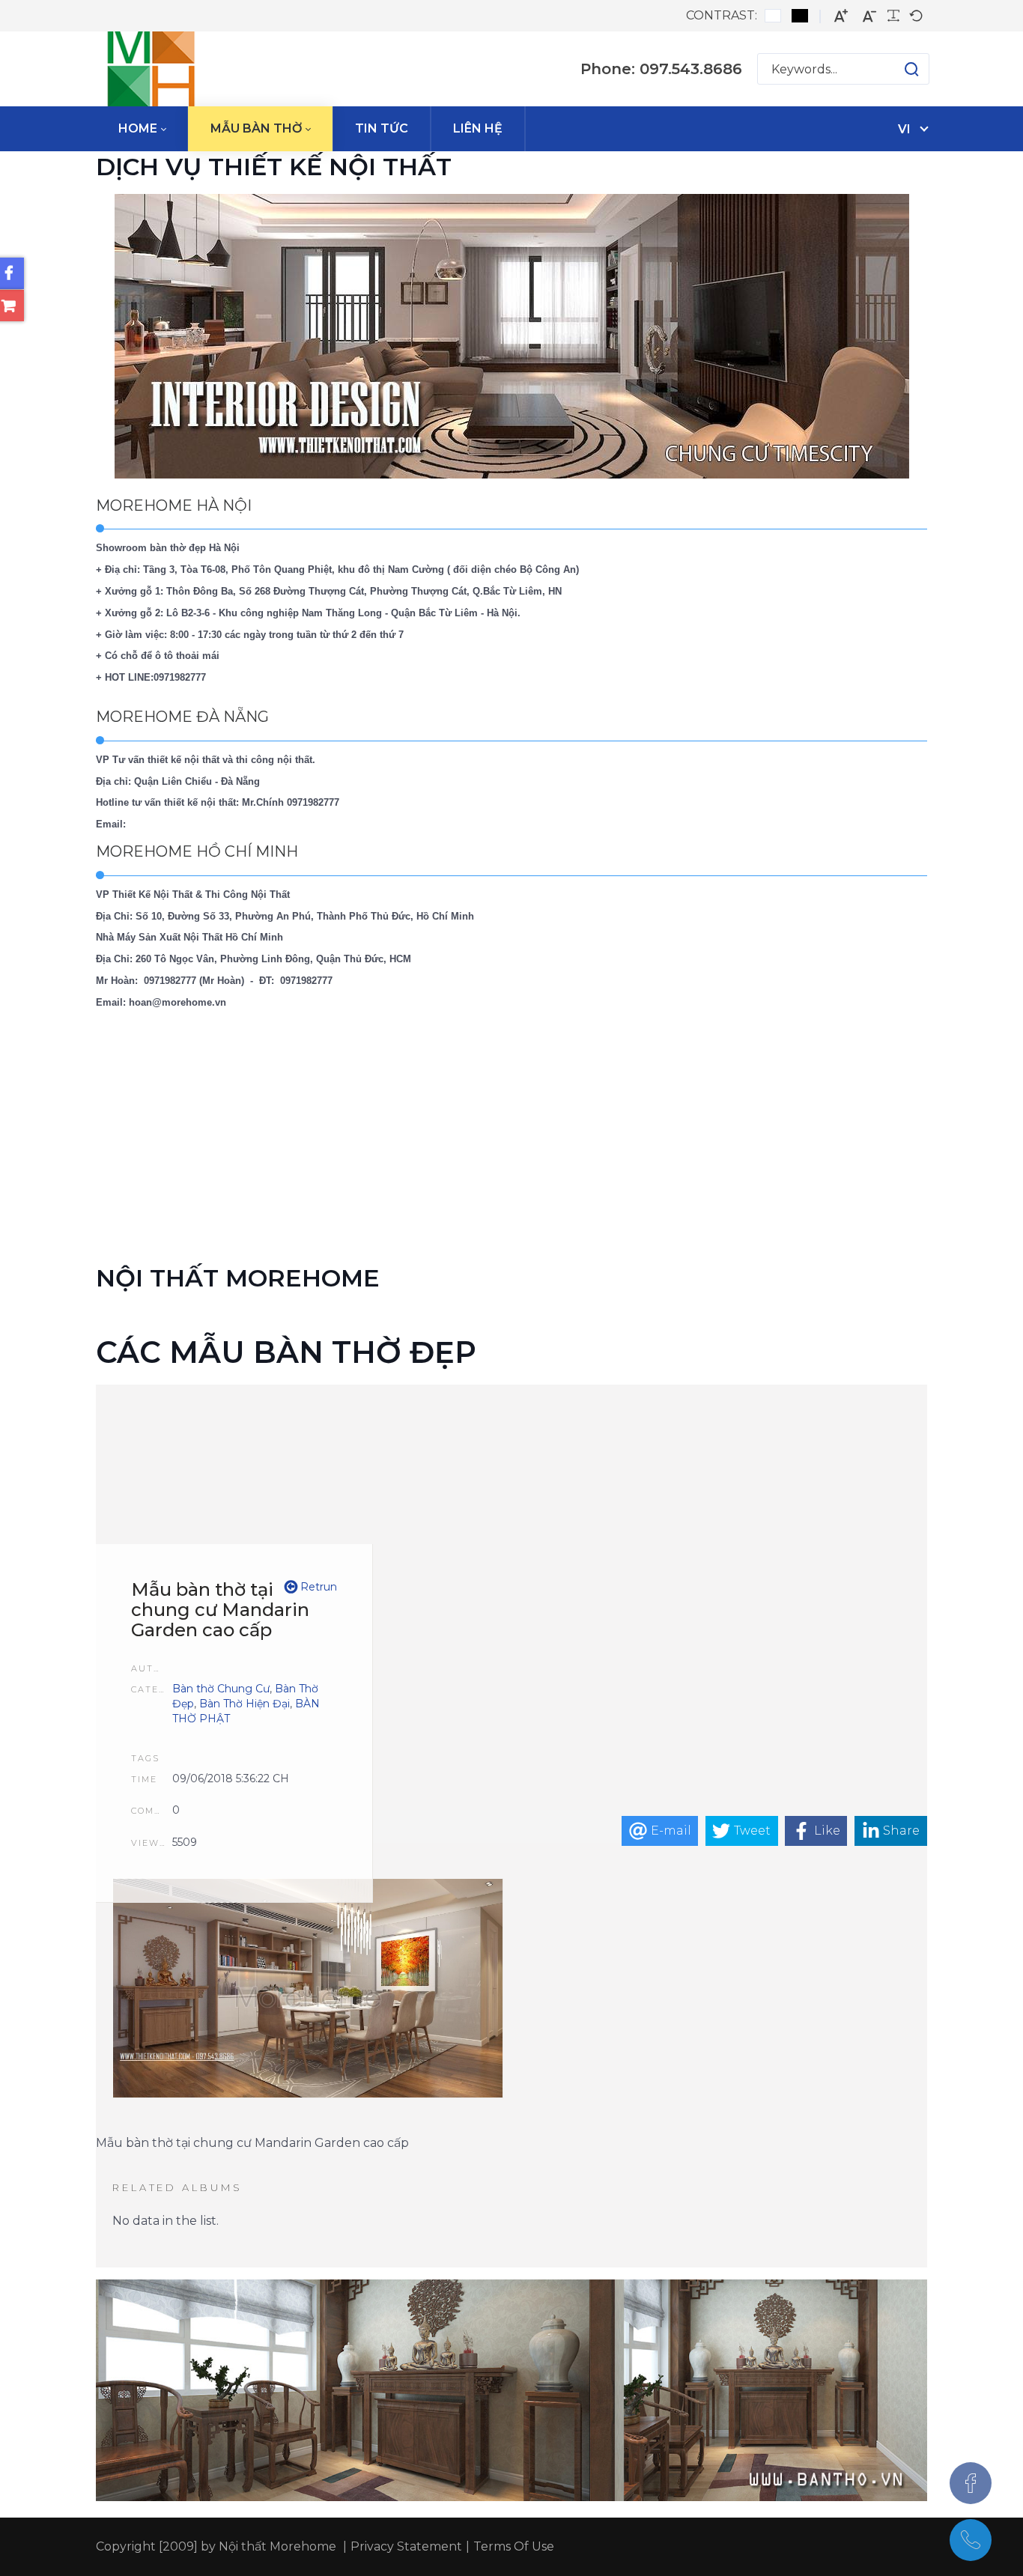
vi (904, 129)
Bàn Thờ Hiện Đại (245, 1704)
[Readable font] (893, 16)
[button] (897, 69)
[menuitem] (142, 129)
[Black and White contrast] (800, 16)
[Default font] (916, 16)
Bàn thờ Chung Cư (221, 1689)
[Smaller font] (869, 16)
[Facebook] (971, 2483)
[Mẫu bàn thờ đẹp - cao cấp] (151, 69)
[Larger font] (841, 16)
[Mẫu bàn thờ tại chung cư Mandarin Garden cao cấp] (308, 1990)
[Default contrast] (773, 16)
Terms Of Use (514, 2546)
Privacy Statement (406, 2546)
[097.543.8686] (971, 2540)
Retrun (317, 1587)
